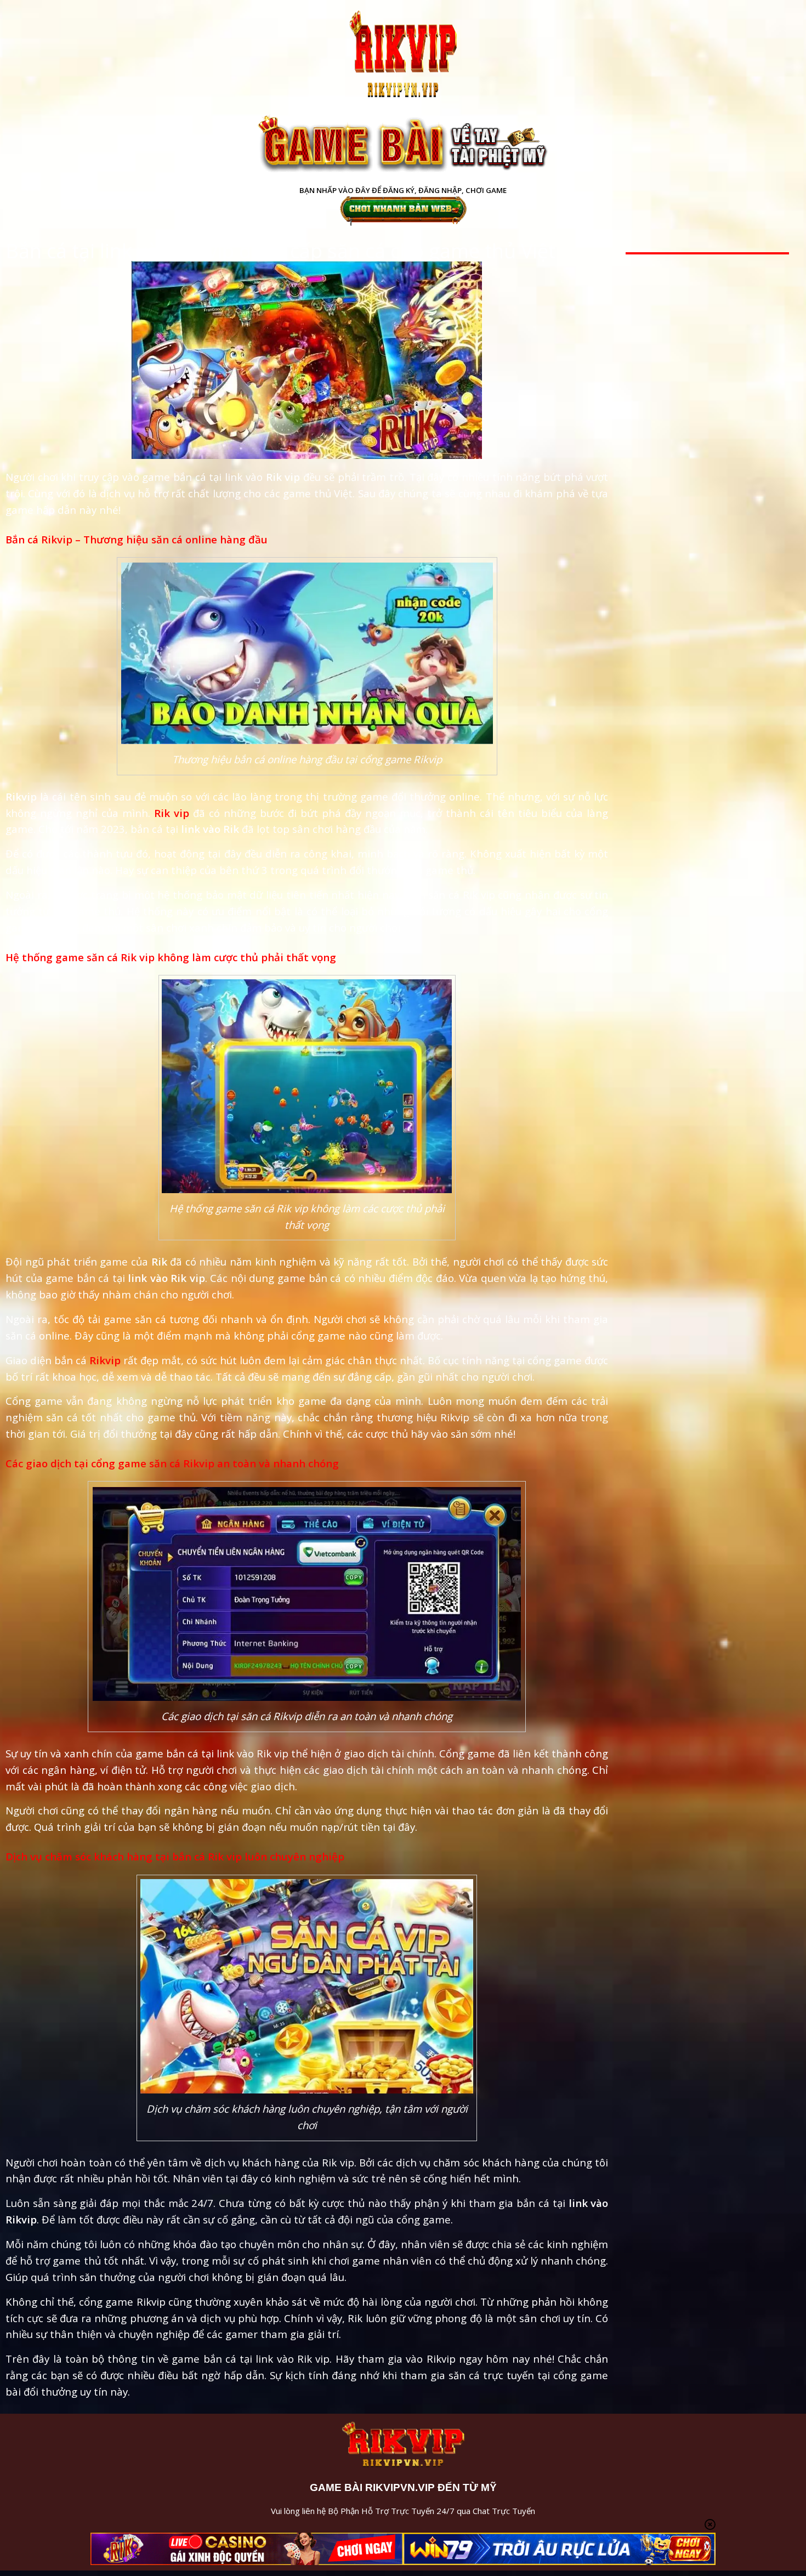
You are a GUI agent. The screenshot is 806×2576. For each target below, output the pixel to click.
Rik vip (172, 813)
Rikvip (105, 1360)
